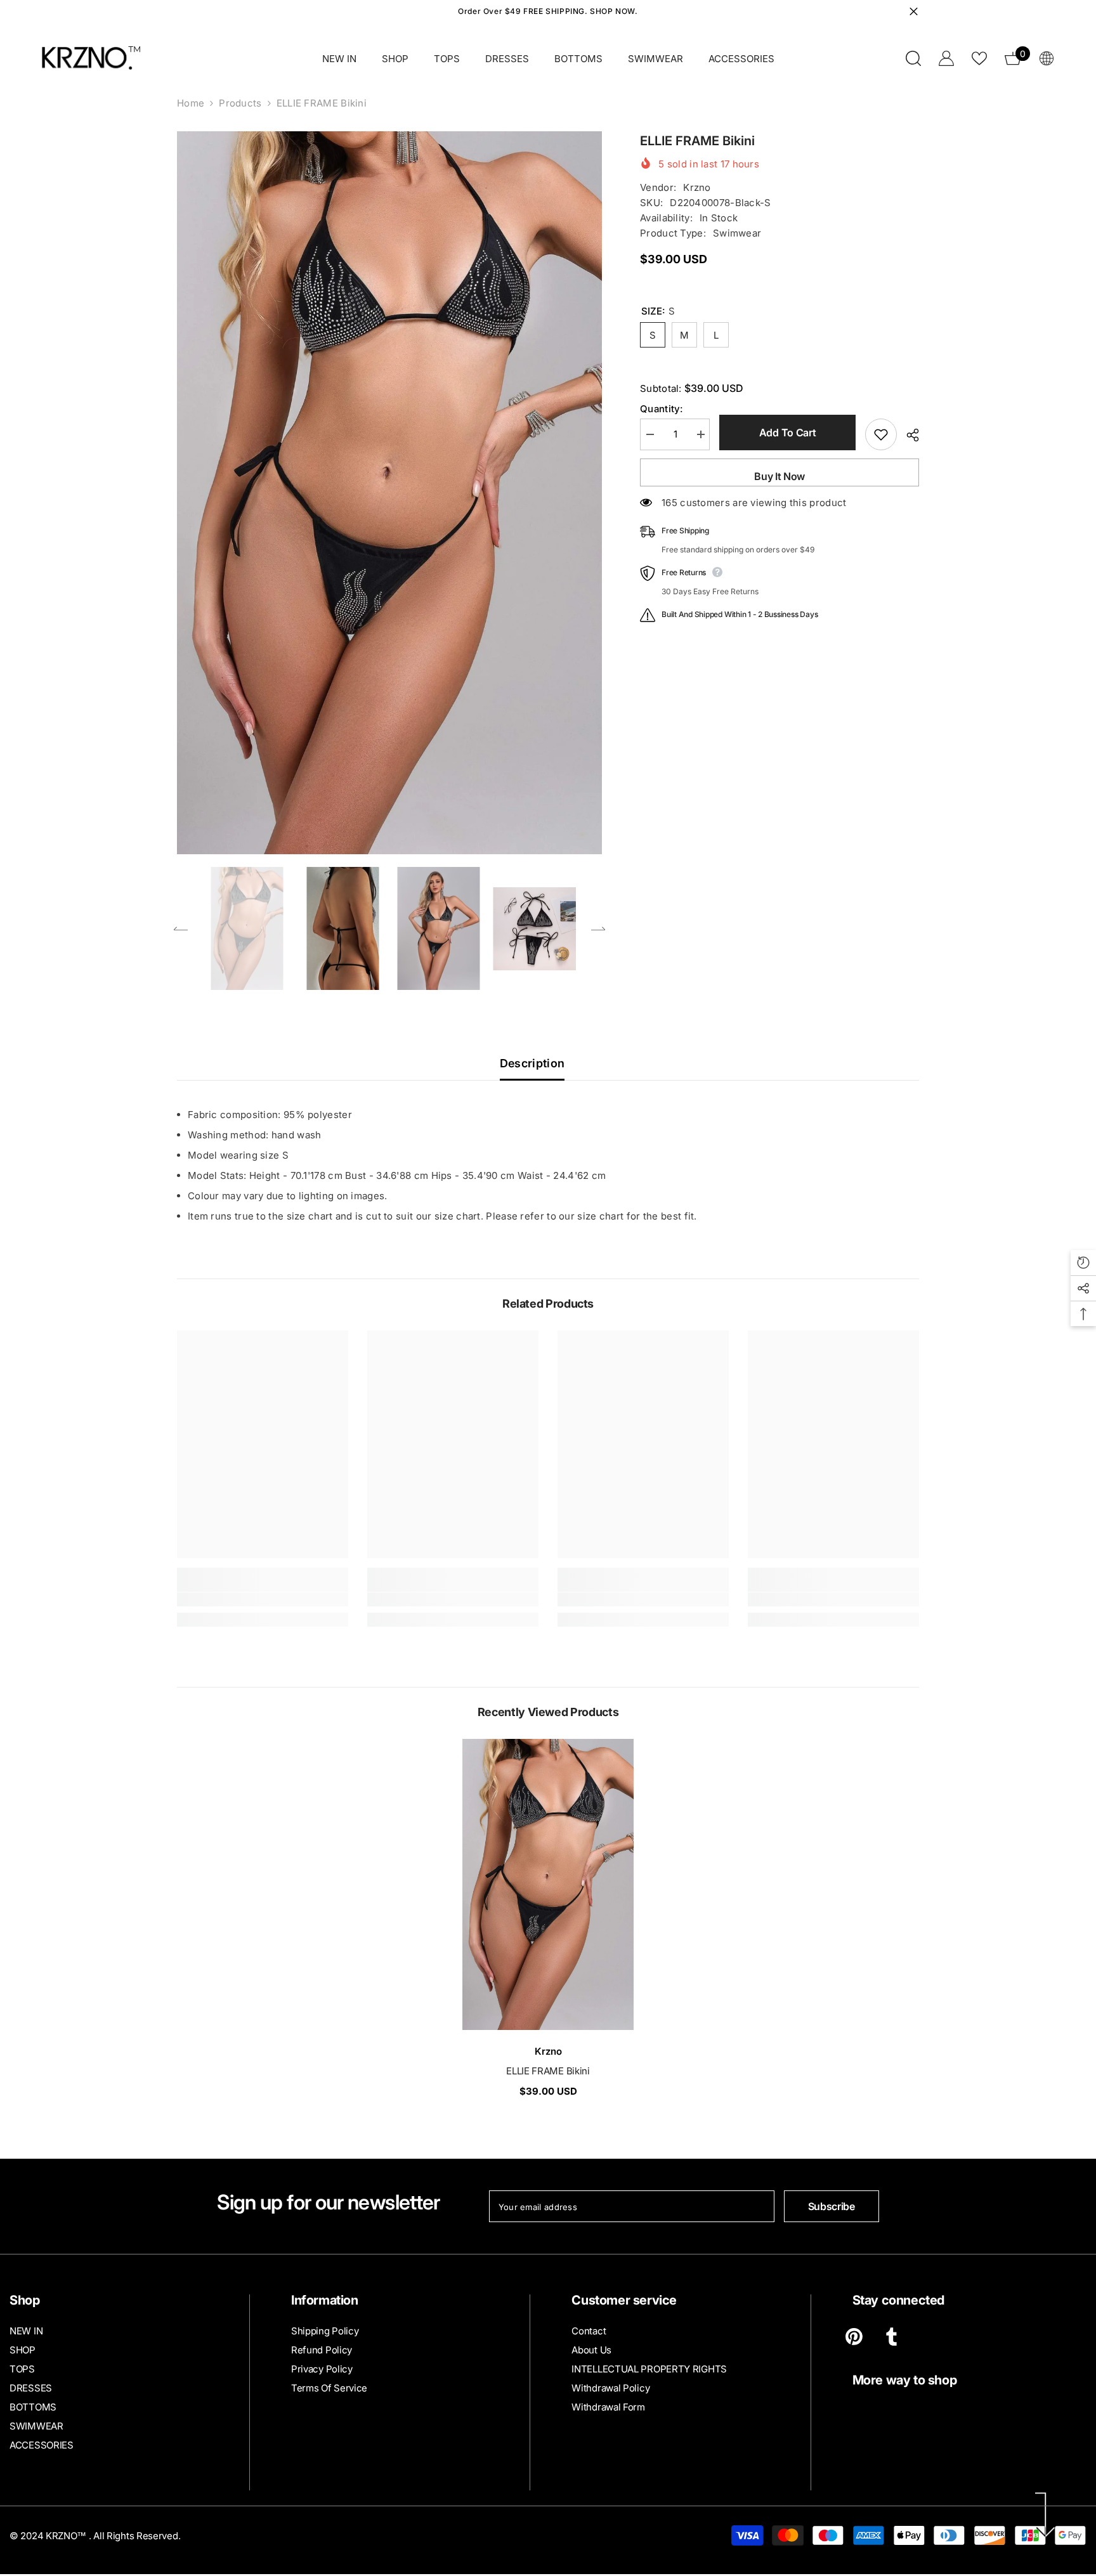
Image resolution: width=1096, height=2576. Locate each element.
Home (191, 103)
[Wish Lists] (979, 58)
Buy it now (780, 476)
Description (532, 1063)
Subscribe (832, 2206)
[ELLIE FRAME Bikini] (548, 1884)
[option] (390, 493)
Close (914, 12)
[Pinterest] (854, 2337)
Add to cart (787, 433)
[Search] (913, 58)
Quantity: (662, 409)
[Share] (908, 435)
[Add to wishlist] (881, 434)
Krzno (697, 187)
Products (240, 103)
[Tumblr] (891, 2337)
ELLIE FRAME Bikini (548, 2071)
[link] (263, 1599)
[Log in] (946, 58)
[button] (181, 928)
